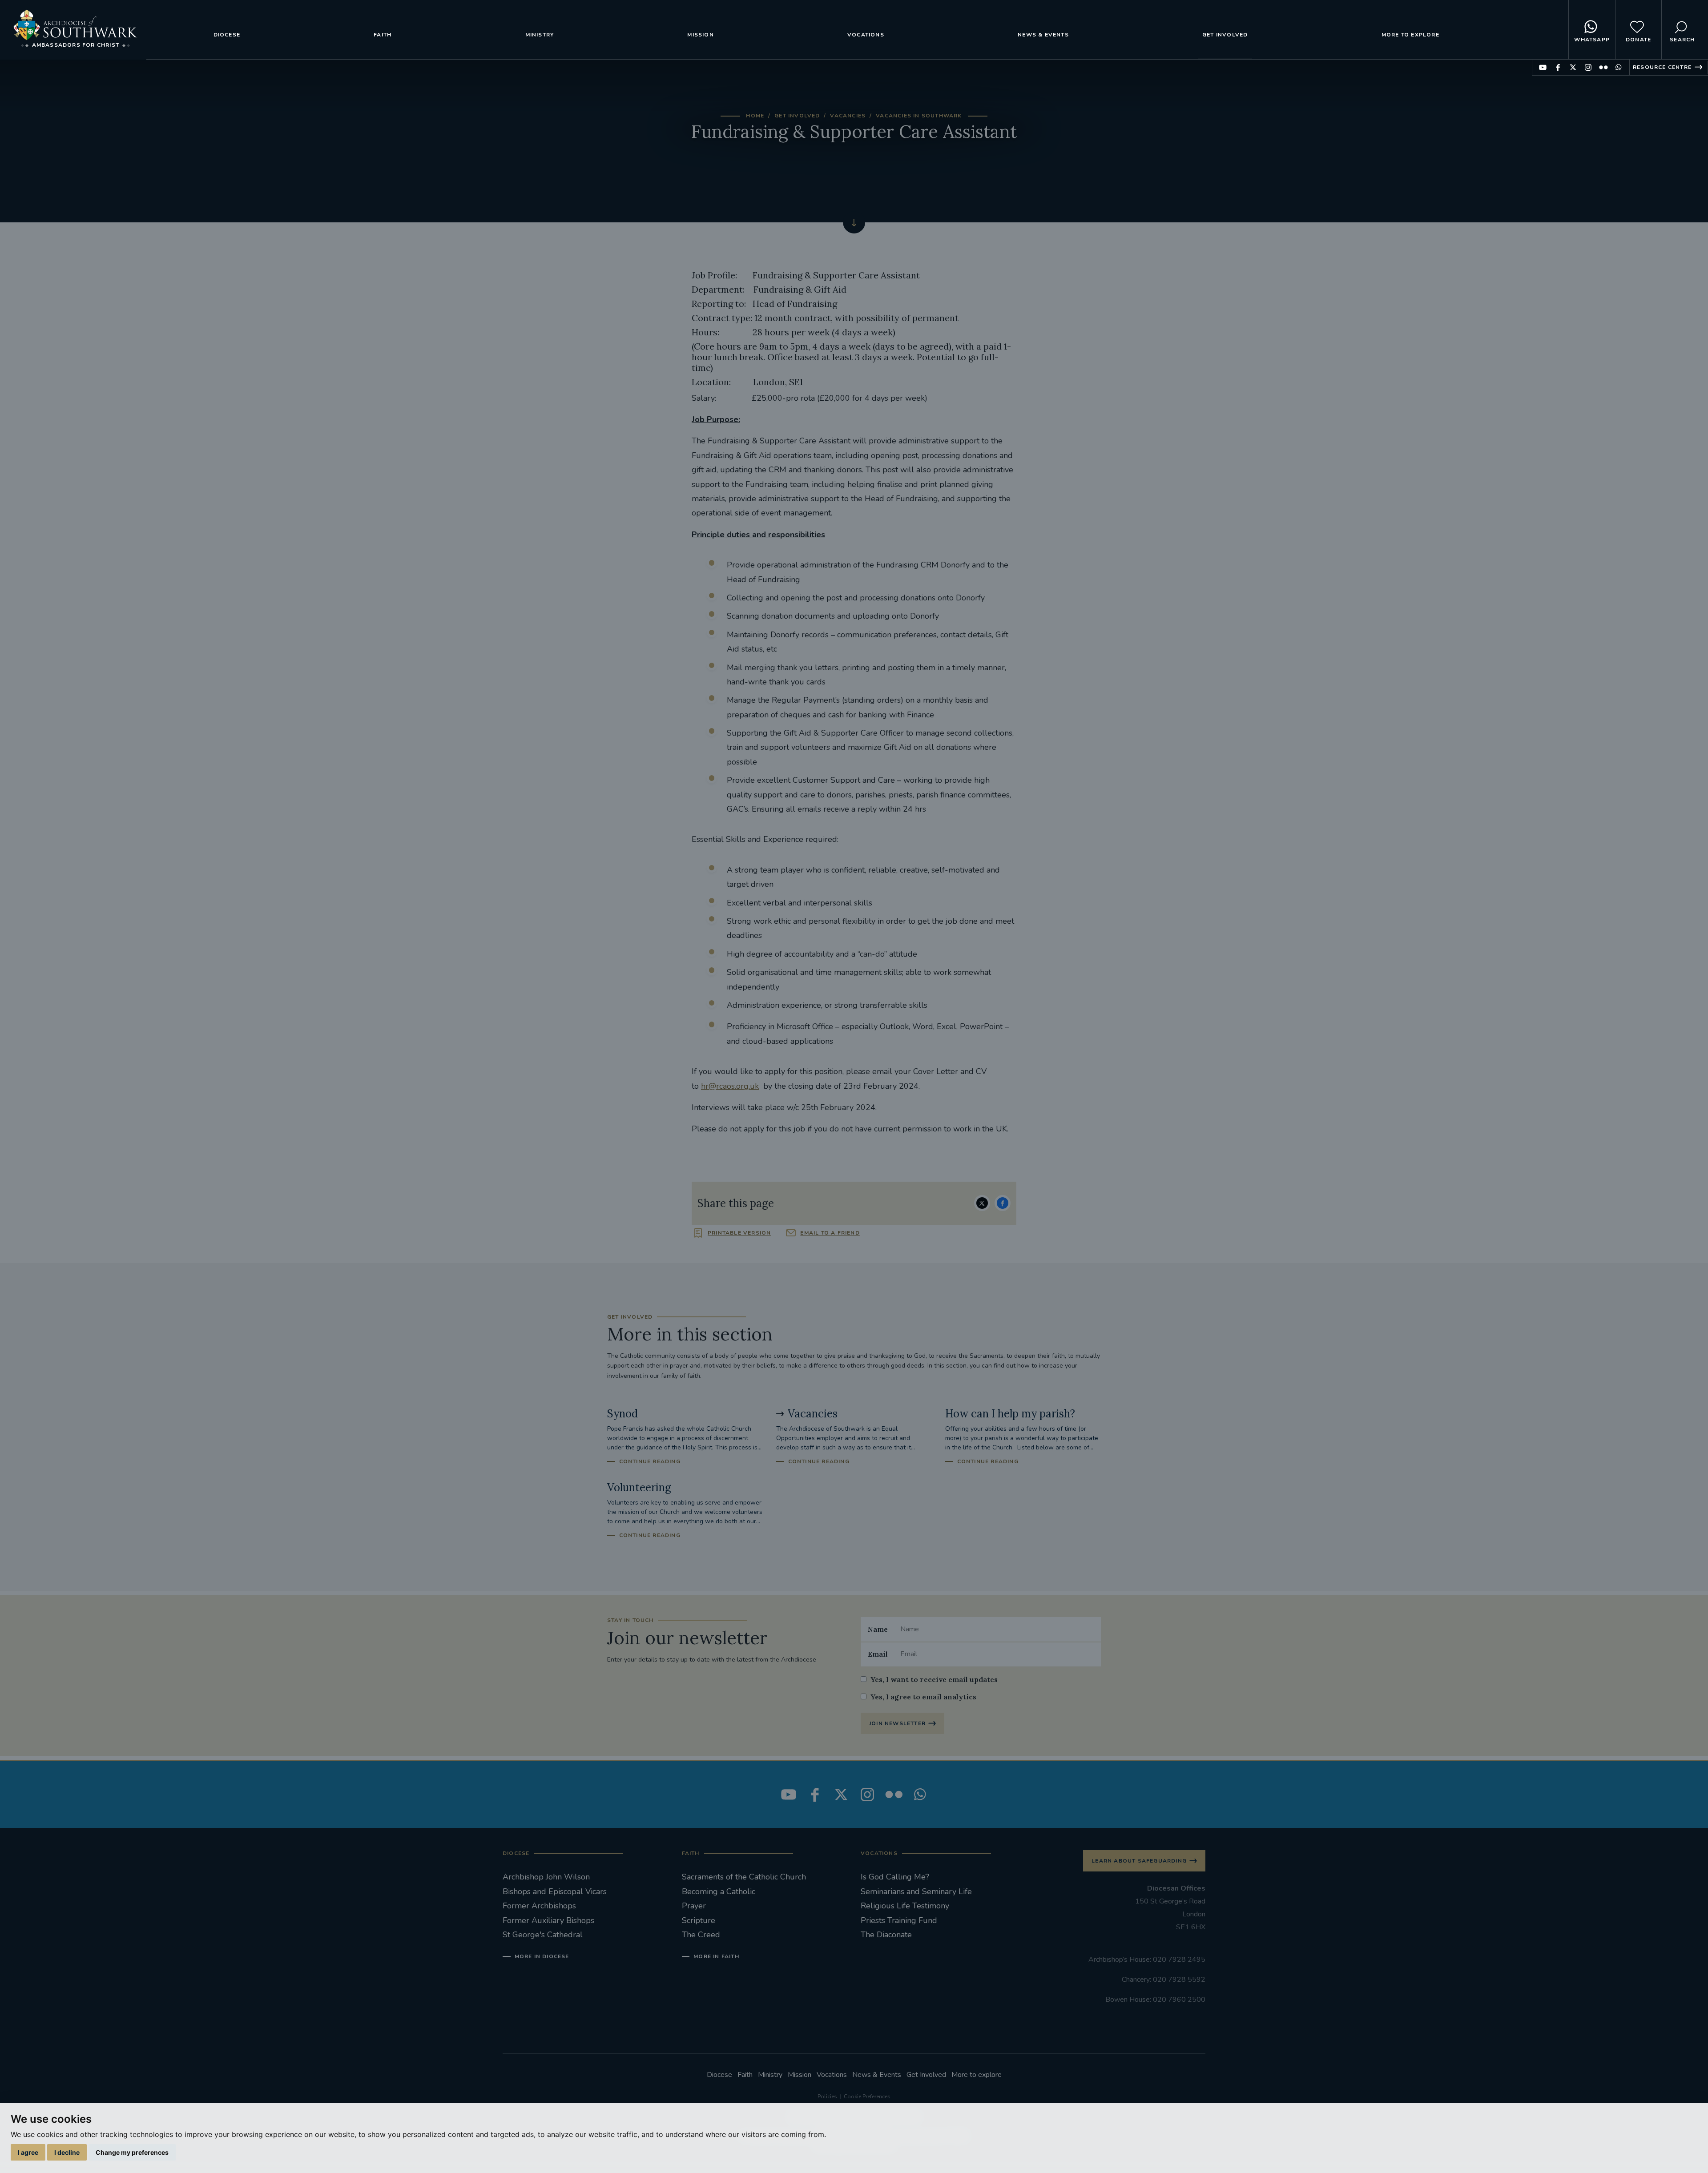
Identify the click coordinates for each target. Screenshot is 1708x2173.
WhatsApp (1592, 40)
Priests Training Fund (899, 1920)
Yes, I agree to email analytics (923, 1697)
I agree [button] (28, 2152)
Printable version (739, 1233)
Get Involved (1225, 35)
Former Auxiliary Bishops (548, 1920)
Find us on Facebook (1558, 67)
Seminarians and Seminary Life (916, 1891)
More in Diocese (542, 1956)
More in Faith (716, 1956)
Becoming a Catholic (719, 1891)
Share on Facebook (1003, 1203)
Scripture (699, 1920)
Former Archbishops (539, 1906)
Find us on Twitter (1573, 67)
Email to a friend (830, 1233)
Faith (383, 35)
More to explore (1410, 35)
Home (755, 116)
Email (878, 1654)
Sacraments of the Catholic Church (744, 1877)
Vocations (866, 35)
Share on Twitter (982, 1203)
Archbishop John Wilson (546, 1877)
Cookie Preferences (867, 2097)
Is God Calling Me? (895, 1877)
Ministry (540, 35)
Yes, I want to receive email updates (934, 1679)
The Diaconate (886, 1935)
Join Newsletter (897, 1723)
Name (878, 1629)
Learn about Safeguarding (1139, 1861)
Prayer (694, 1906)
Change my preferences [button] (132, 2152)
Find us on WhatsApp (1618, 67)
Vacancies (848, 116)
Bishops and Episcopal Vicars (555, 1891)
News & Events (1043, 35)
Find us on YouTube (1543, 67)
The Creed (701, 1935)
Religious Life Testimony (905, 1906)
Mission (700, 35)
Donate (1638, 40)
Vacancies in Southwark (919, 116)
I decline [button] (67, 2152)
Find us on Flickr (1603, 67)
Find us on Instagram (1588, 67)
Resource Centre (1662, 67)
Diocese (227, 35)
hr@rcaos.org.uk (730, 1086)
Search (1682, 40)
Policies (827, 2097)
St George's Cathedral (543, 1935)
